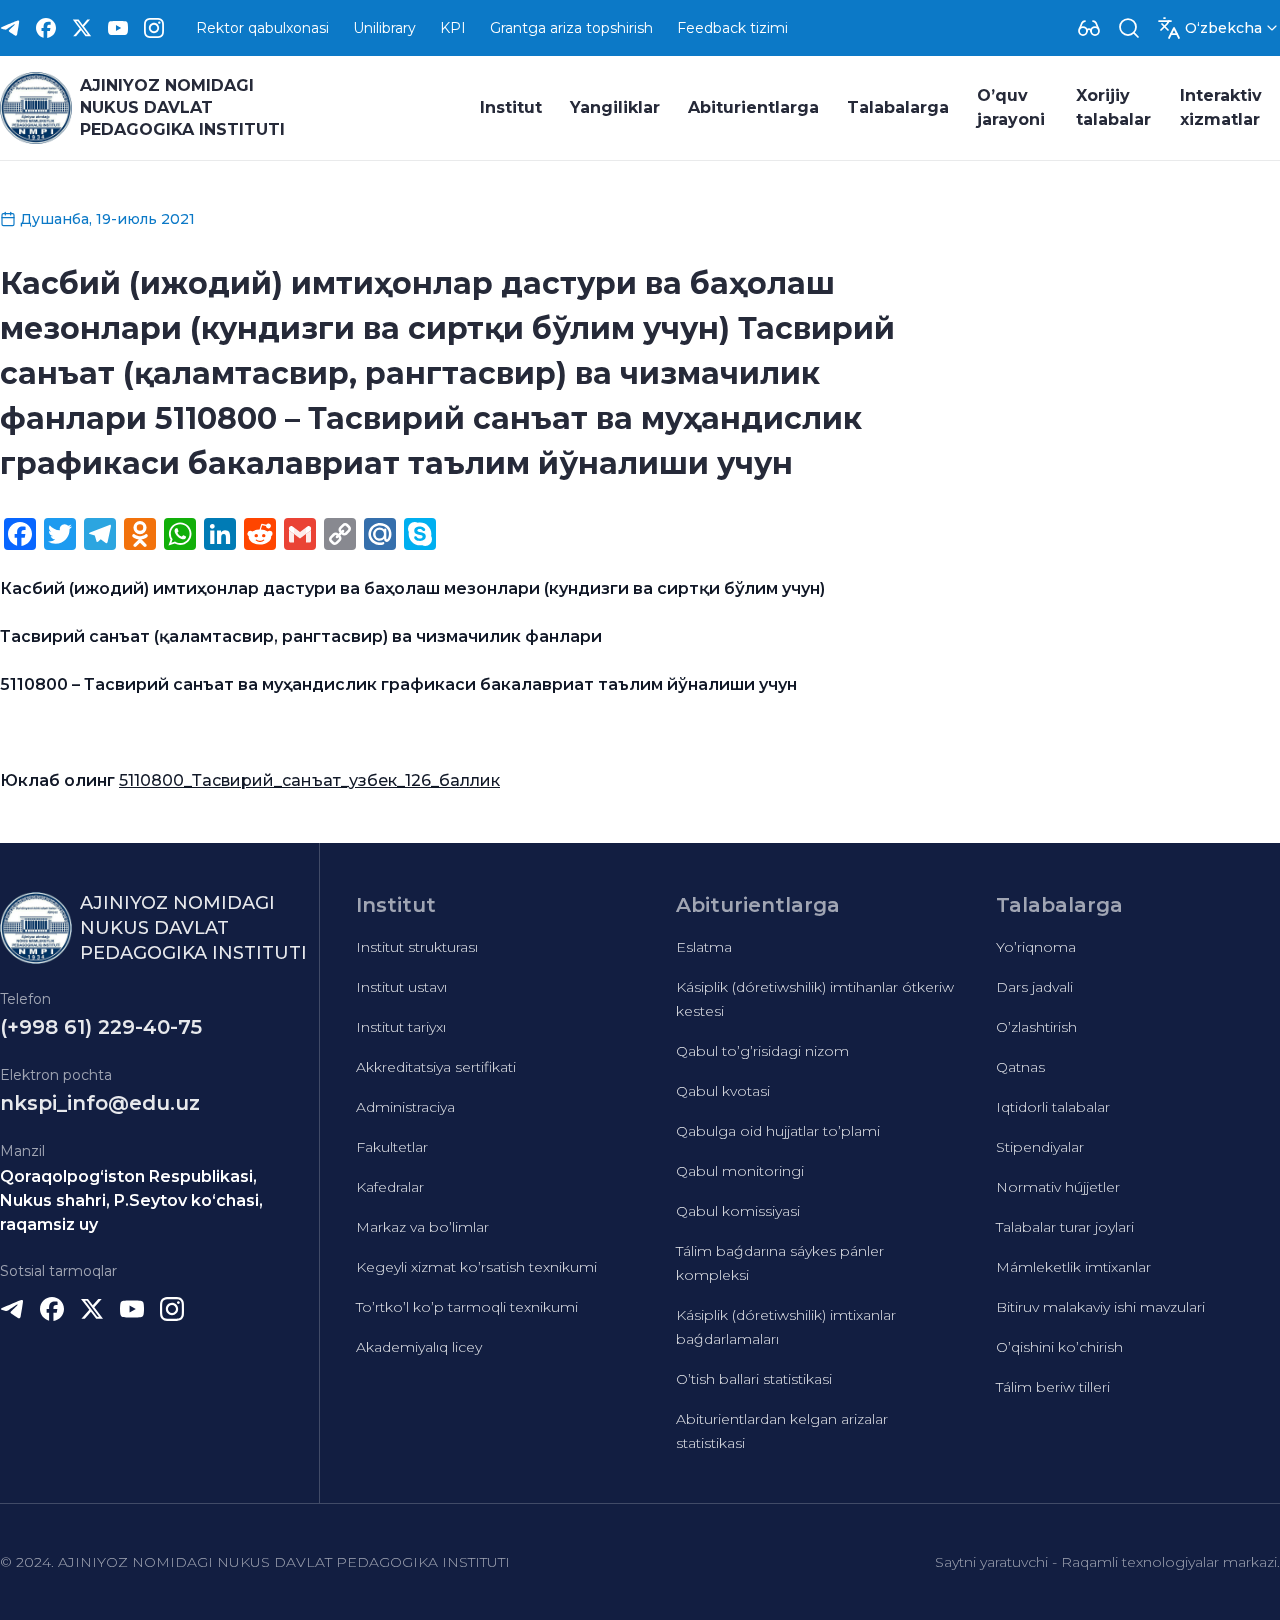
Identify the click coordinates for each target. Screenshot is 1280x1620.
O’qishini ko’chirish (1059, 1347)
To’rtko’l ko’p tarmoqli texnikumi (467, 1307)
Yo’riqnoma (1036, 947)
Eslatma (704, 947)
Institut (511, 107)
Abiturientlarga (753, 107)
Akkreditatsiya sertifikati (436, 1067)
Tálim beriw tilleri (1053, 1387)
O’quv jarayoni (1011, 107)
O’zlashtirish (1036, 1027)
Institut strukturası (417, 947)
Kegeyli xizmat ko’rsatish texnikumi (476, 1267)
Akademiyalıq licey (419, 1347)
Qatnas (1020, 1067)
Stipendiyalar (1040, 1147)
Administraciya (405, 1107)
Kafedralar (390, 1187)
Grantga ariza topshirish (571, 28)
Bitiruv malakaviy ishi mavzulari (1100, 1307)
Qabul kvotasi (723, 1091)
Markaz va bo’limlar (422, 1227)
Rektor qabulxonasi (262, 28)
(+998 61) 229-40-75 (101, 1027)
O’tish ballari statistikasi (754, 1379)
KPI (453, 28)
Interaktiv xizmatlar (1221, 107)
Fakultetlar (392, 1147)
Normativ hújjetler (1058, 1187)
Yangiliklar (615, 107)
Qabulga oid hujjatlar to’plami (778, 1131)
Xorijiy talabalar (1113, 107)
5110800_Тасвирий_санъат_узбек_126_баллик (309, 780)
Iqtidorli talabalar (1053, 1107)
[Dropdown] (1089, 28)
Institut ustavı (401, 987)
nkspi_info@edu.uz (100, 1103)
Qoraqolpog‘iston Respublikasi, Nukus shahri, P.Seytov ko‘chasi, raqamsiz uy (131, 1200)
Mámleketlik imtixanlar (1073, 1267)
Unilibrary (384, 28)
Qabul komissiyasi (738, 1211)
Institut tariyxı (401, 1027)
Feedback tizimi (732, 28)
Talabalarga (898, 107)
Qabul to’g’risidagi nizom (762, 1051)
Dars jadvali (1034, 987)
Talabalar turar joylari (1065, 1227)
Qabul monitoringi (740, 1171)
